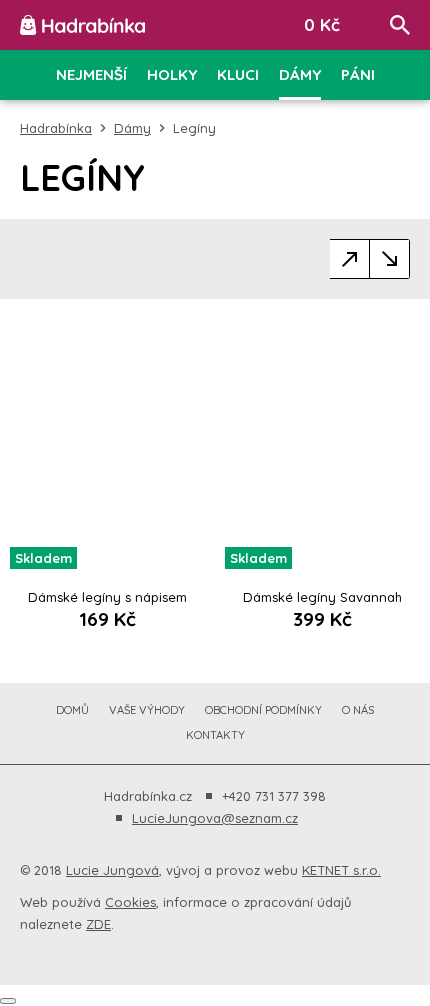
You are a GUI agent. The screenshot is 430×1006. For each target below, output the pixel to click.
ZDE (98, 924)
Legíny (194, 128)
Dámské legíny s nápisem (107, 597)
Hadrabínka (56, 128)
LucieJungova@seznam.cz (215, 818)
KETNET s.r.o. (341, 870)
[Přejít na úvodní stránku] (82, 25)
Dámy (132, 128)
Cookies (130, 902)
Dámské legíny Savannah (322, 597)
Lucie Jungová (112, 870)
